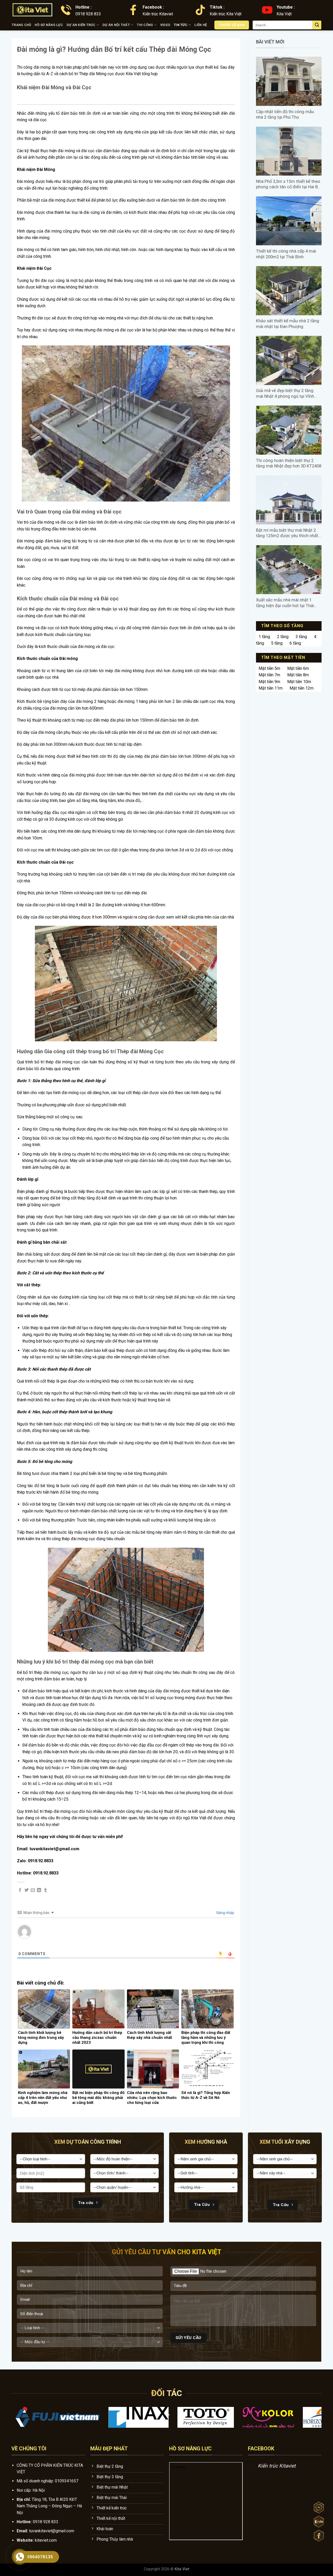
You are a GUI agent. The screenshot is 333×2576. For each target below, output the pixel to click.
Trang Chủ (21, 25)
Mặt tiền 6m (298, 668)
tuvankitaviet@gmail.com (52, 2531)
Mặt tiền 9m (269, 682)
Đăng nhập (225, 1913)
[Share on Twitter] (27, 1890)
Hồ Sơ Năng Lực (49, 25)
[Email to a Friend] (33, 1890)
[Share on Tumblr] (46, 1890)
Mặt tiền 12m (302, 688)
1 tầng (264, 637)
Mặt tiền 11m (271, 688)
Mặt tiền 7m (269, 675)
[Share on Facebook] (20, 1890)
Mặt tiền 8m (298, 675)
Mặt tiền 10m (299, 682)
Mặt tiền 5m (269, 668)
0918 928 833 (46, 2522)
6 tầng (295, 643)
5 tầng (277, 643)
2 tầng (283, 637)
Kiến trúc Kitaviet (277, 2466)
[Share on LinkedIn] (39, 1890)
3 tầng (301, 637)
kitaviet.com (46, 2540)
